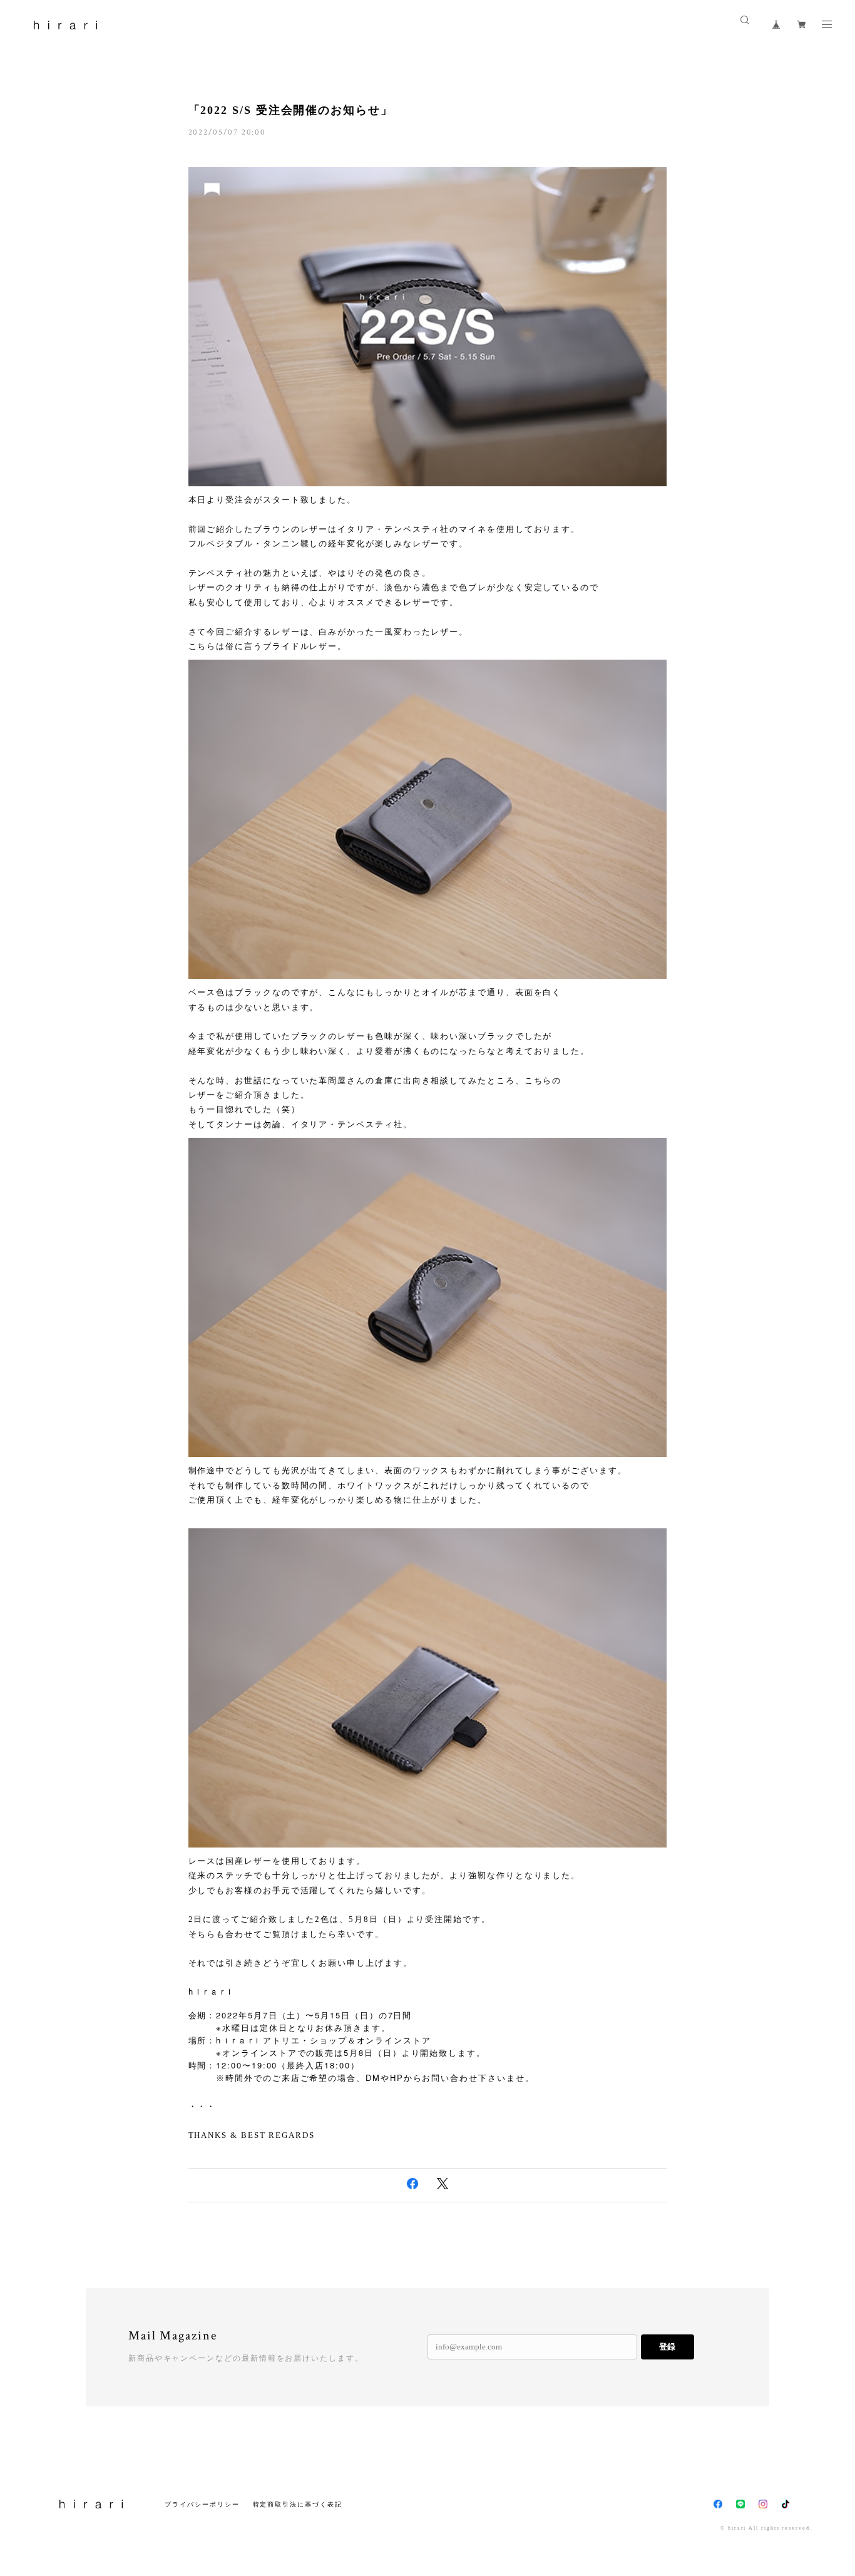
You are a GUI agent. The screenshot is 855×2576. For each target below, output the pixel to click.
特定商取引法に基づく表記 (298, 2504)
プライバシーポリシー (202, 2504)
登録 (667, 2347)
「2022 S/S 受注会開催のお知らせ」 (291, 110)
